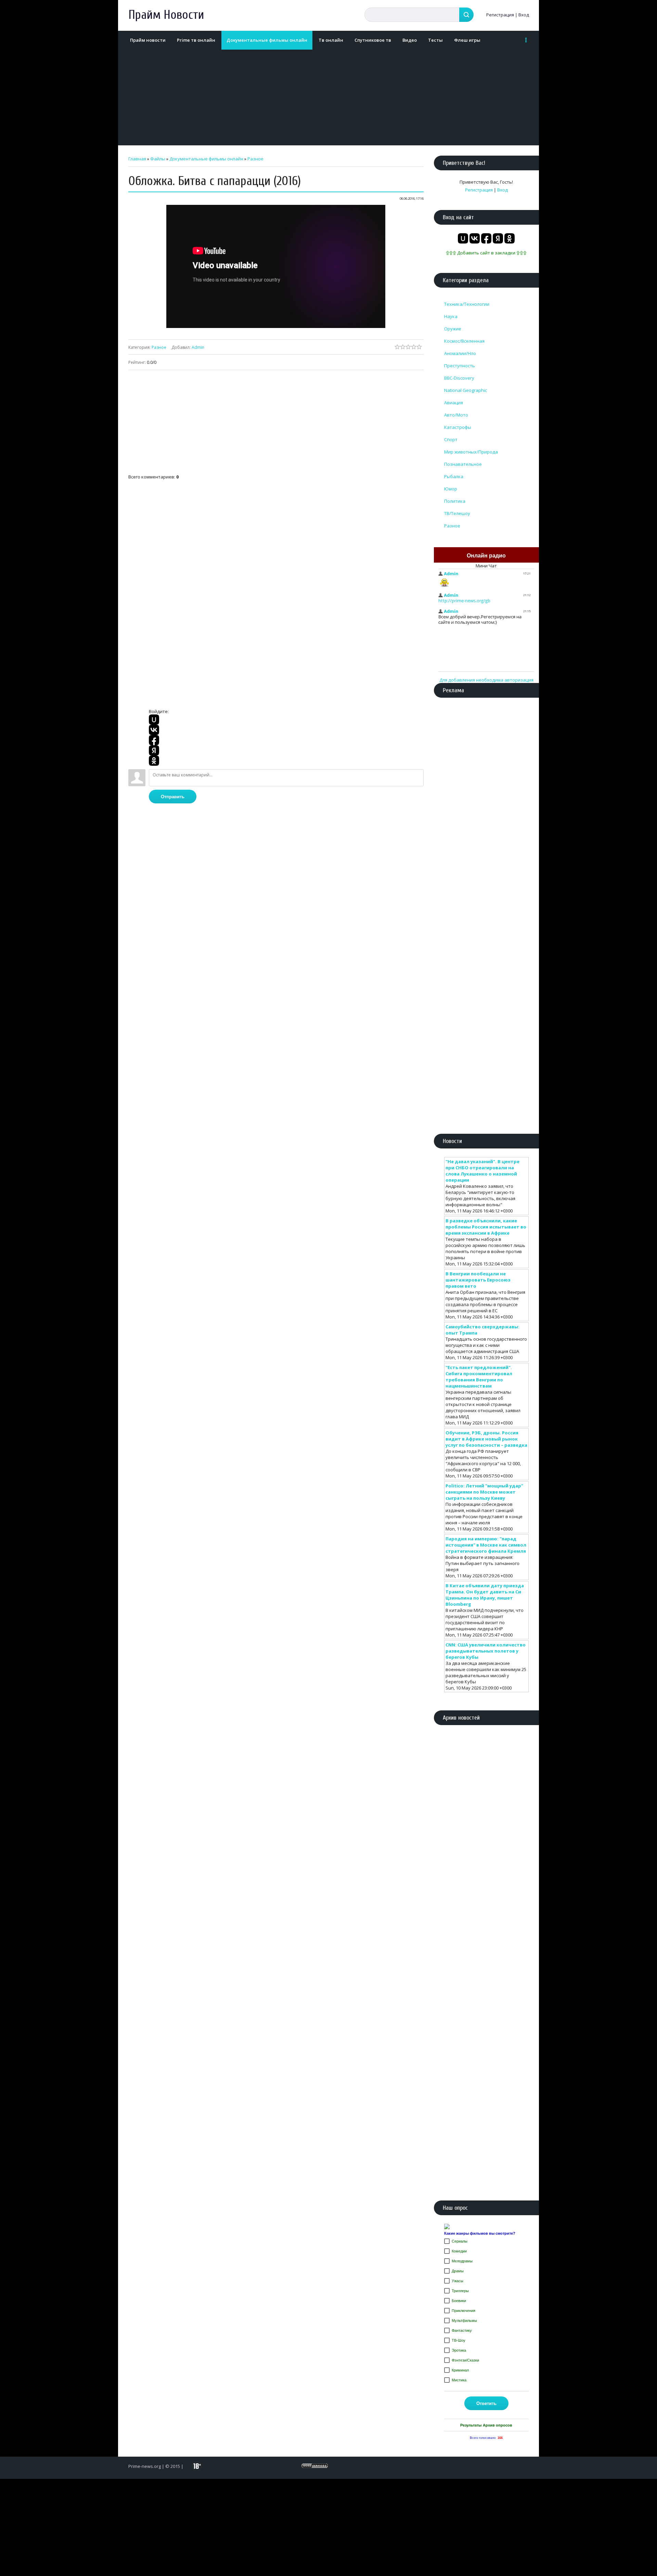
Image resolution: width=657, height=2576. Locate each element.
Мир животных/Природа (471, 452)
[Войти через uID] (154, 720)
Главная (137, 159)
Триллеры (460, 2291)
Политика (455, 501)
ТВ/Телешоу (457, 513)
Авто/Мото (456, 415)
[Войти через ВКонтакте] (154, 730)
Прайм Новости (166, 15)
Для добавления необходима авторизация (486, 680)
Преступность (460, 366)
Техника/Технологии (467, 304)
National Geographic (466, 390)
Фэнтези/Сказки (465, 2360)
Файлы (158, 159)
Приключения (463, 2311)
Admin (198, 347)
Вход (524, 15)
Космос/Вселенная (464, 341)
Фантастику (462, 2330)
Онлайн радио (486, 556)
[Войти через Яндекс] (154, 750)
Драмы (458, 2271)
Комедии (459, 2251)
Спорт (451, 439)
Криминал (460, 2370)
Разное (255, 159)
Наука (451, 316)
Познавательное (463, 464)
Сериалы (460, 2241)
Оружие (453, 329)
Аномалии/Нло (460, 353)
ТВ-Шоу (459, 2340)
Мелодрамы (462, 2261)
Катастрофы (458, 427)
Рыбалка (454, 476)
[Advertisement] (327, 97)
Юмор (451, 489)
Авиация (454, 403)
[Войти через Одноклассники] (154, 761)
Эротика (459, 2350)
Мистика (459, 2380)
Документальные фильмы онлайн (206, 159)
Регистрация (500, 15)
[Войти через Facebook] (154, 740)
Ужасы (458, 2281)
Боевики (459, 2301)
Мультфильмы (464, 2321)
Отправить (173, 797)
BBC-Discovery (459, 378)
